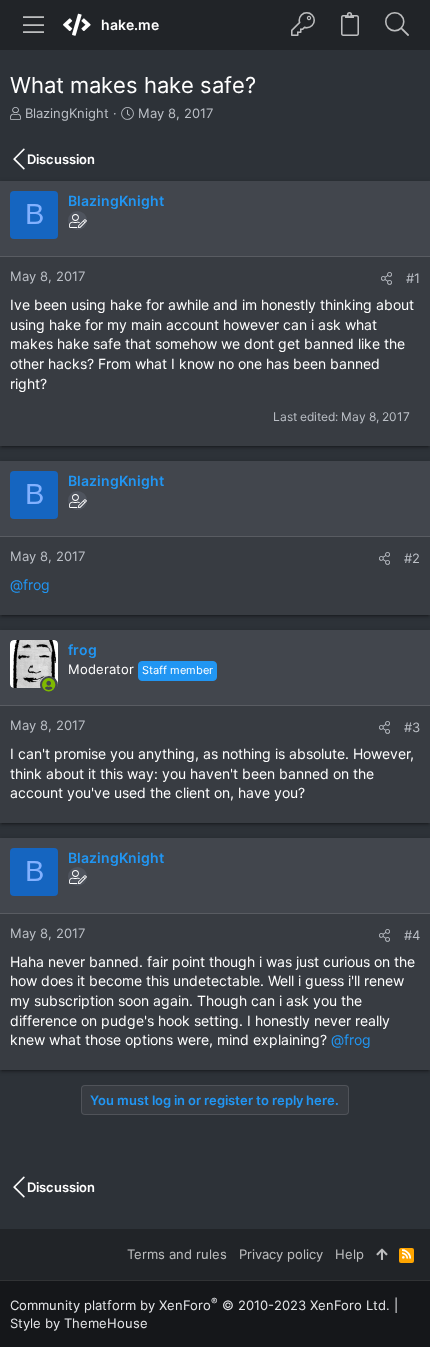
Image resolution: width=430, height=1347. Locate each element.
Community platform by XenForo (200, 1305)
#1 (413, 278)
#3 (412, 727)
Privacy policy (281, 1254)
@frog (30, 584)
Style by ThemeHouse (79, 1323)
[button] (34, 25)
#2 (412, 558)
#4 (412, 935)
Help (349, 1254)
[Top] (381, 1254)
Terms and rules (177, 1254)
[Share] (386, 278)
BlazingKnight (67, 113)
